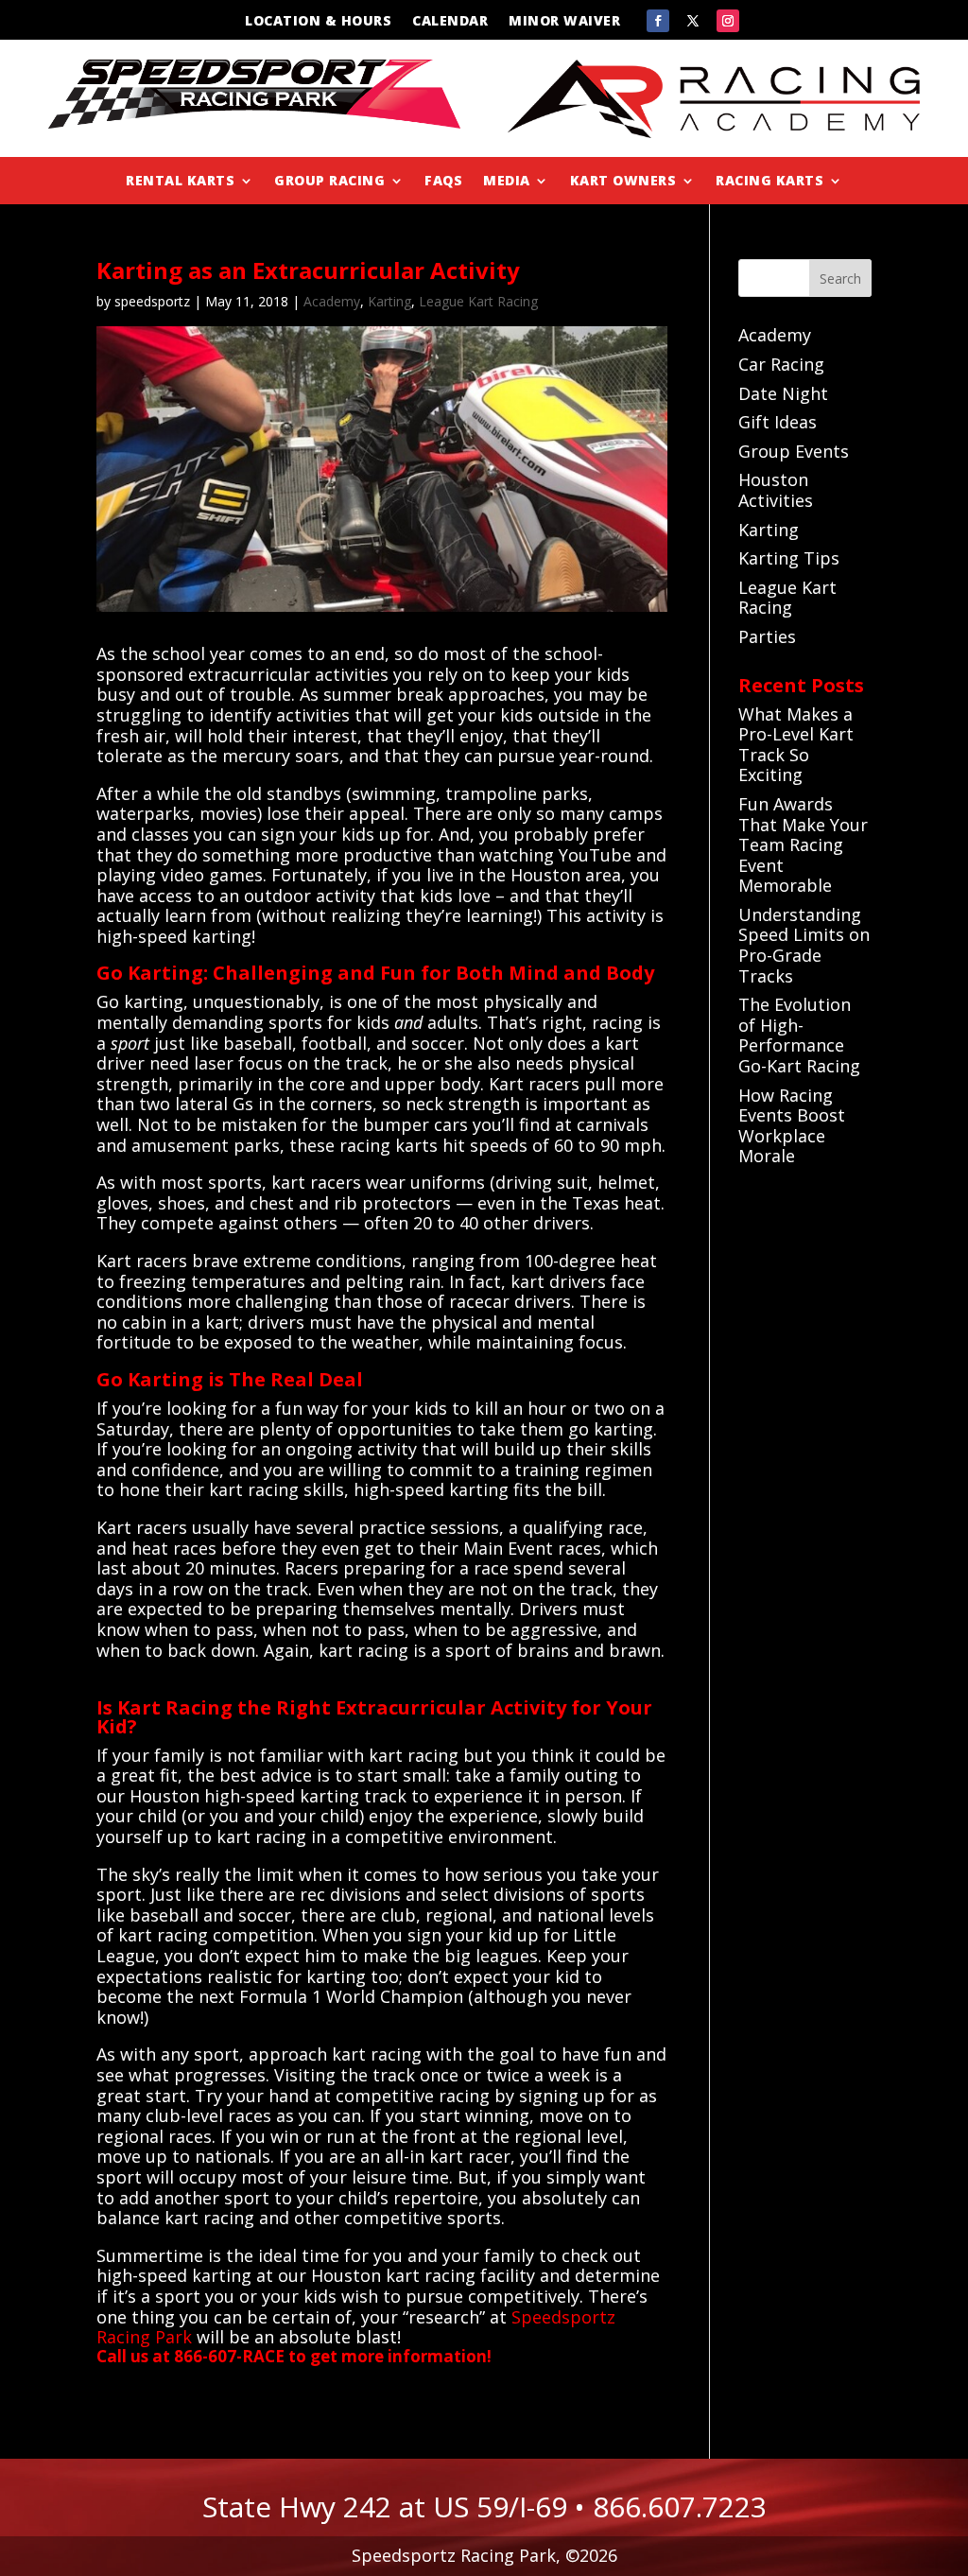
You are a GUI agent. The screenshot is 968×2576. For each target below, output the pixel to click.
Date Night (783, 393)
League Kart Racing (478, 301)
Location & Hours (318, 22)
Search (840, 278)
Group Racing (329, 182)
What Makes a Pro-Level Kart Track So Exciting (796, 745)
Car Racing (781, 364)
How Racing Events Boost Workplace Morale (792, 1126)
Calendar (450, 22)
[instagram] (728, 21)
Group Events (794, 451)
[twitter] (693, 21)
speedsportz (152, 301)
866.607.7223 (680, 2506)
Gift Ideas (778, 422)
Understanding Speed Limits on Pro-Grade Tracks (804, 945)
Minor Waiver (564, 22)
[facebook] (658, 21)
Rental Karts (180, 182)
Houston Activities (776, 490)
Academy (332, 301)
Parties (767, 636)
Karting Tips (789, 558)
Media (507, 182)
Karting (389, 301)
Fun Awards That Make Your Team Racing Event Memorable (803, 844)
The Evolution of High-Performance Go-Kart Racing (799, 1035)
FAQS (443, 182)
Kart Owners (623, 182)
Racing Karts (769, 182)
